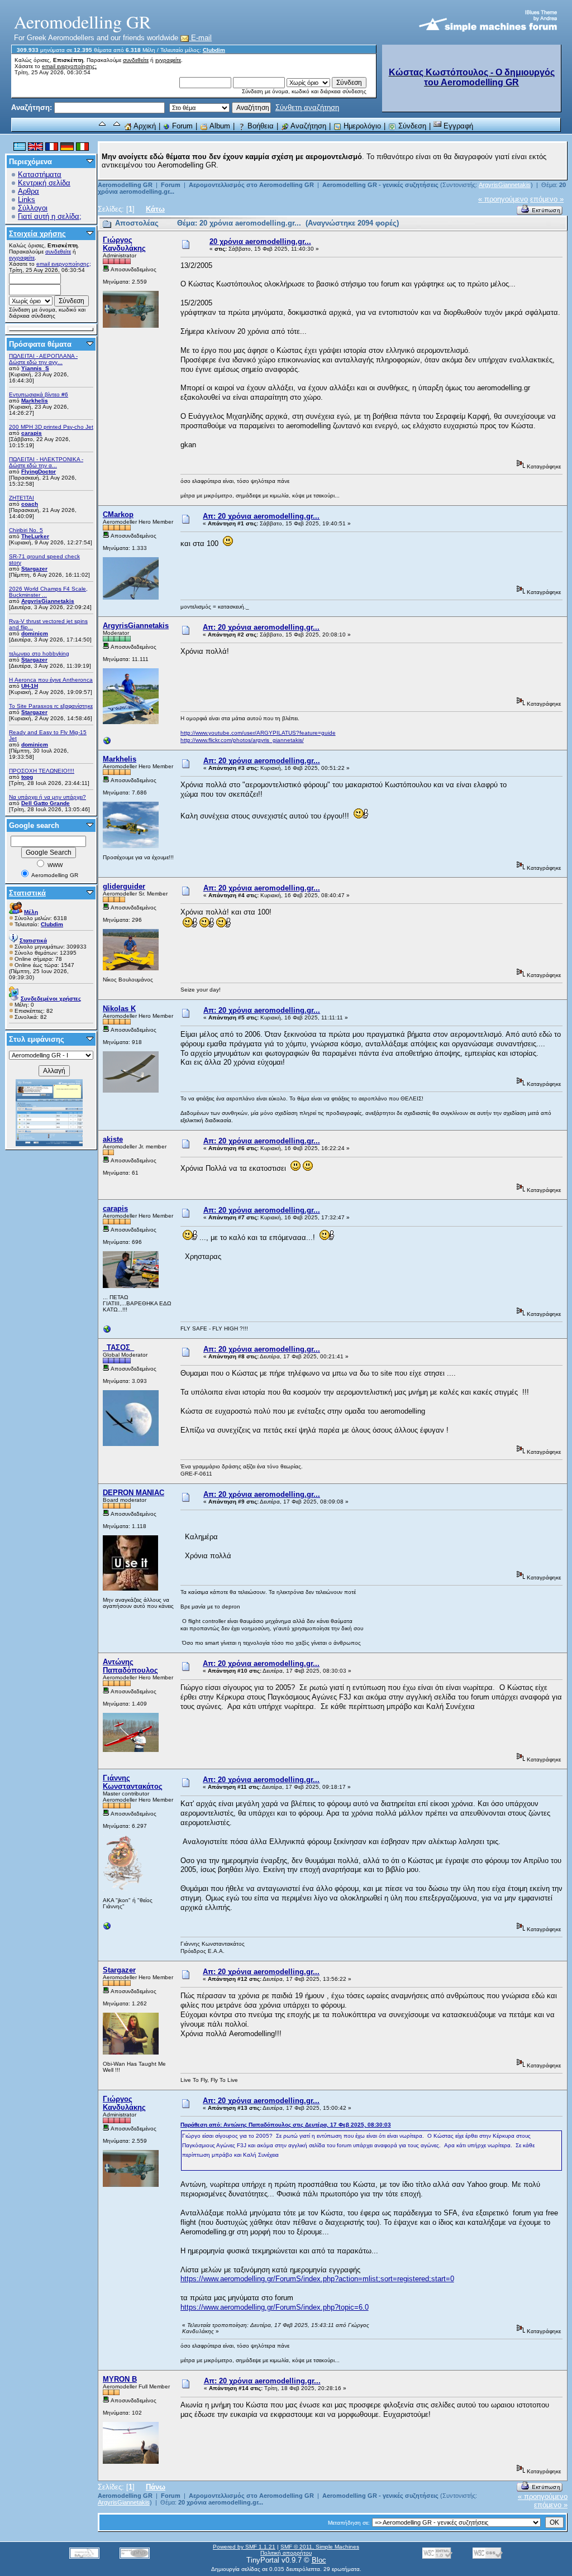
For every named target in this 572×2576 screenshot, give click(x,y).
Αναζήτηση (308, 126)
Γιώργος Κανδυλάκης (124, 244)
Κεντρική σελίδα (44, 183)
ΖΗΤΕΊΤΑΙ (22, 498)
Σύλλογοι (33, 208)
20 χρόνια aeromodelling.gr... (260, 241)
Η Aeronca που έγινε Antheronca (51, 680)
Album (219, 126)
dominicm (35, 633)
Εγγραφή (457, 126)
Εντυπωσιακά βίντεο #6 (39, 394)
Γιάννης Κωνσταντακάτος (133, 1782)
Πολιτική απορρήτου (286, 2553)
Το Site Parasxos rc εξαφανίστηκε (51, 706)
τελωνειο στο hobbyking (39, 653)
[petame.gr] (107, 1332)
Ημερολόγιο (361, 126)
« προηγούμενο (503, 199)
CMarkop (118, 514)
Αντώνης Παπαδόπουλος (130, 1666)
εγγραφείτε (168, 60)
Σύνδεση (411, 126)
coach (30, 504)
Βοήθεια (259, 126)
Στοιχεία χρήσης (37, 234)
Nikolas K (119, 1009)
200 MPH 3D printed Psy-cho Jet (51, 427)
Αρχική (144, 126)
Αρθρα (28, 191)
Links (27, 200)
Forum (181, 126)
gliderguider (124, 886)
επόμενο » (547, 199)
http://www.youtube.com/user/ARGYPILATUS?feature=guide (258, 733)
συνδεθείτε (136, 60)
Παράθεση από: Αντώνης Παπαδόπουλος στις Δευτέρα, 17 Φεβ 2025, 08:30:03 (286, 2125)
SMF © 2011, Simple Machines (320, 2547)
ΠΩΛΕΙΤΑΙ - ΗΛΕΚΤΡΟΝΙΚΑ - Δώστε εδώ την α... (46, 462)
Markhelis (35, 401)
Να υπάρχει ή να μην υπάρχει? (47, 797)
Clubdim (214, 50)
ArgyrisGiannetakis (48, 601)
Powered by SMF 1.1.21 (244, 2547)
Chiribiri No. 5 (26, 530)
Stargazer (34, 569)
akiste (113, 1139)
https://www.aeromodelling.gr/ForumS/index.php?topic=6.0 (275, 2307)
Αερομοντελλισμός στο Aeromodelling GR (251, 185)
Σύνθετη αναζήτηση (307, 107)
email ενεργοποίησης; (69, 66)
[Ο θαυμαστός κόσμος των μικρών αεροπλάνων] (107, 1929)
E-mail (200, 38)
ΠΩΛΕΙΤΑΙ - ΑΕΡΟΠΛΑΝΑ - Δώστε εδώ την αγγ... (43, 359)
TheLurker (35, 536)
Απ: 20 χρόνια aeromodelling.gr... (261, 516)
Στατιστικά (27, 893)
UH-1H (30, 686)
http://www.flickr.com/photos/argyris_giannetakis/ (242, 740)
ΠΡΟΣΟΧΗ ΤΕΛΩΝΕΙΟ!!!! (42, 771)
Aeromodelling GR (125, 185)
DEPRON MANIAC (134, 1493)
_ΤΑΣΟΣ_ (118, 1347)
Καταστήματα (40, 174)
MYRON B (120, 2379)
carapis (32, 433)
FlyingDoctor (39, 471)
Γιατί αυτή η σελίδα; (50, 216)
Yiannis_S (35, 368)
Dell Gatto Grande (46, 803)
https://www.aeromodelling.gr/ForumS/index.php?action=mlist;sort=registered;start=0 (317, 2279)
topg (27, 777)
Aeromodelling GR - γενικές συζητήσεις (381, 185)
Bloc (319, 2560)
